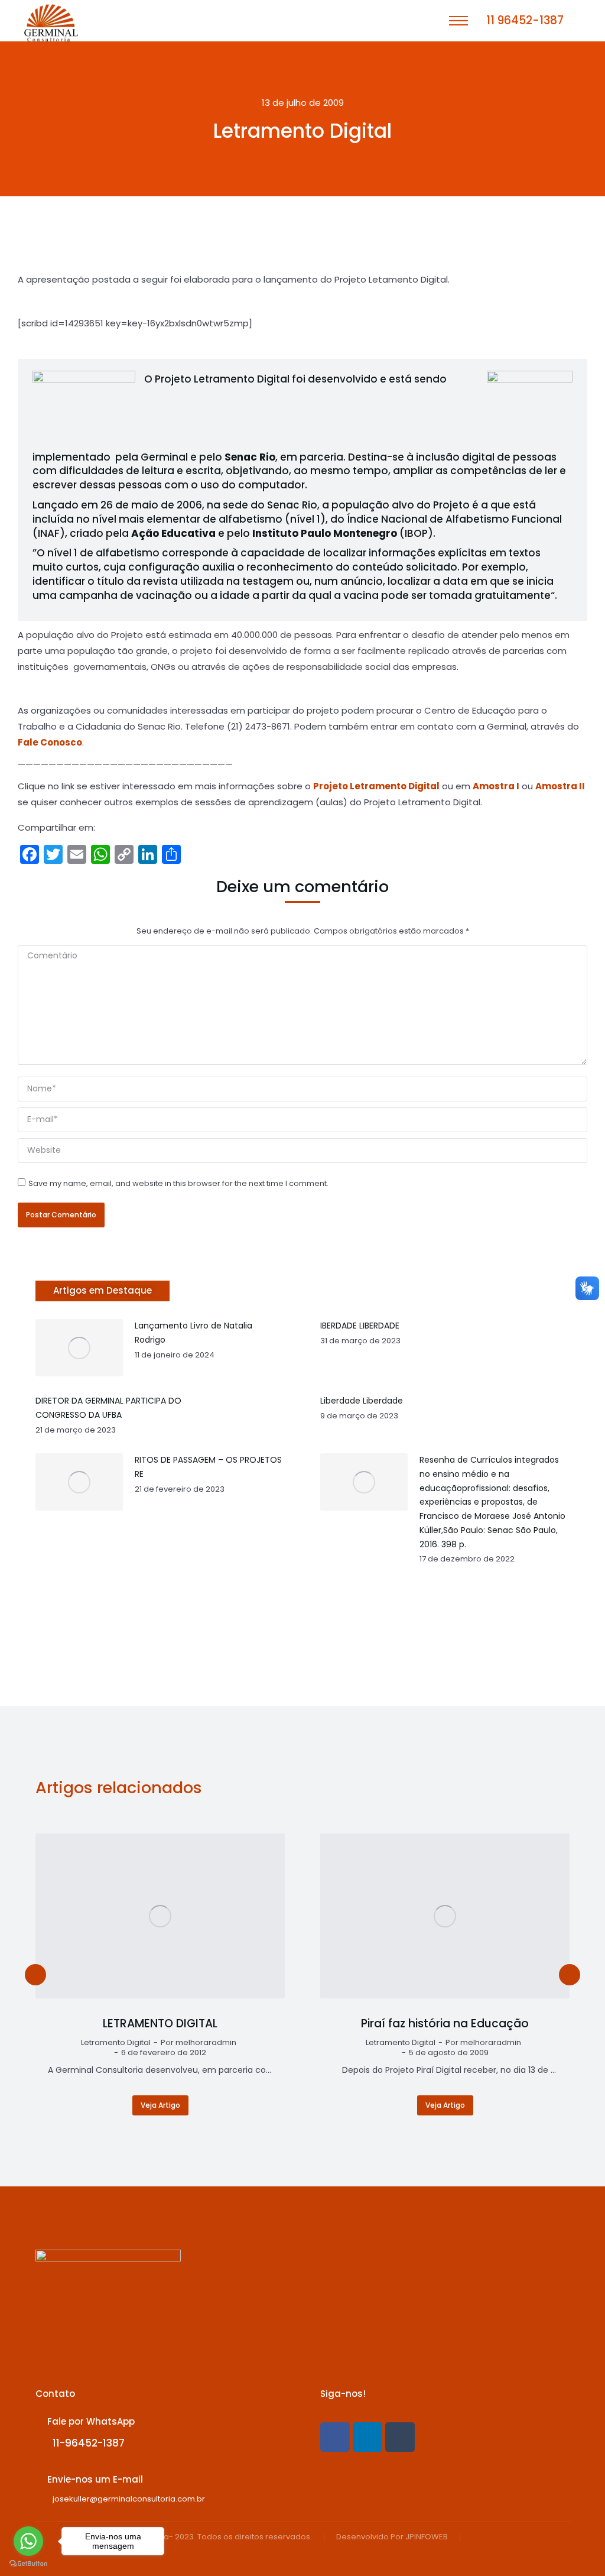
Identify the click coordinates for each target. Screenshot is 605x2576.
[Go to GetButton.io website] (28, 2564)
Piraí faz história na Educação (445, 2024)
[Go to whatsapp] (28, 2541)
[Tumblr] (400, 2437)
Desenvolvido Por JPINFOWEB (392, 2537)
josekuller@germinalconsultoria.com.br (129, 2499)
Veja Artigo (160, 2105)
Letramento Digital (116, 2043)
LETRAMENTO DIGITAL (160, 2024)
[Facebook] (335, 2437)
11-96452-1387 (89, 2443)
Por (199, 2043)
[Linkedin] (367, 2437)
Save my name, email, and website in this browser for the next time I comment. (178, 1183)
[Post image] (160, 1916)
